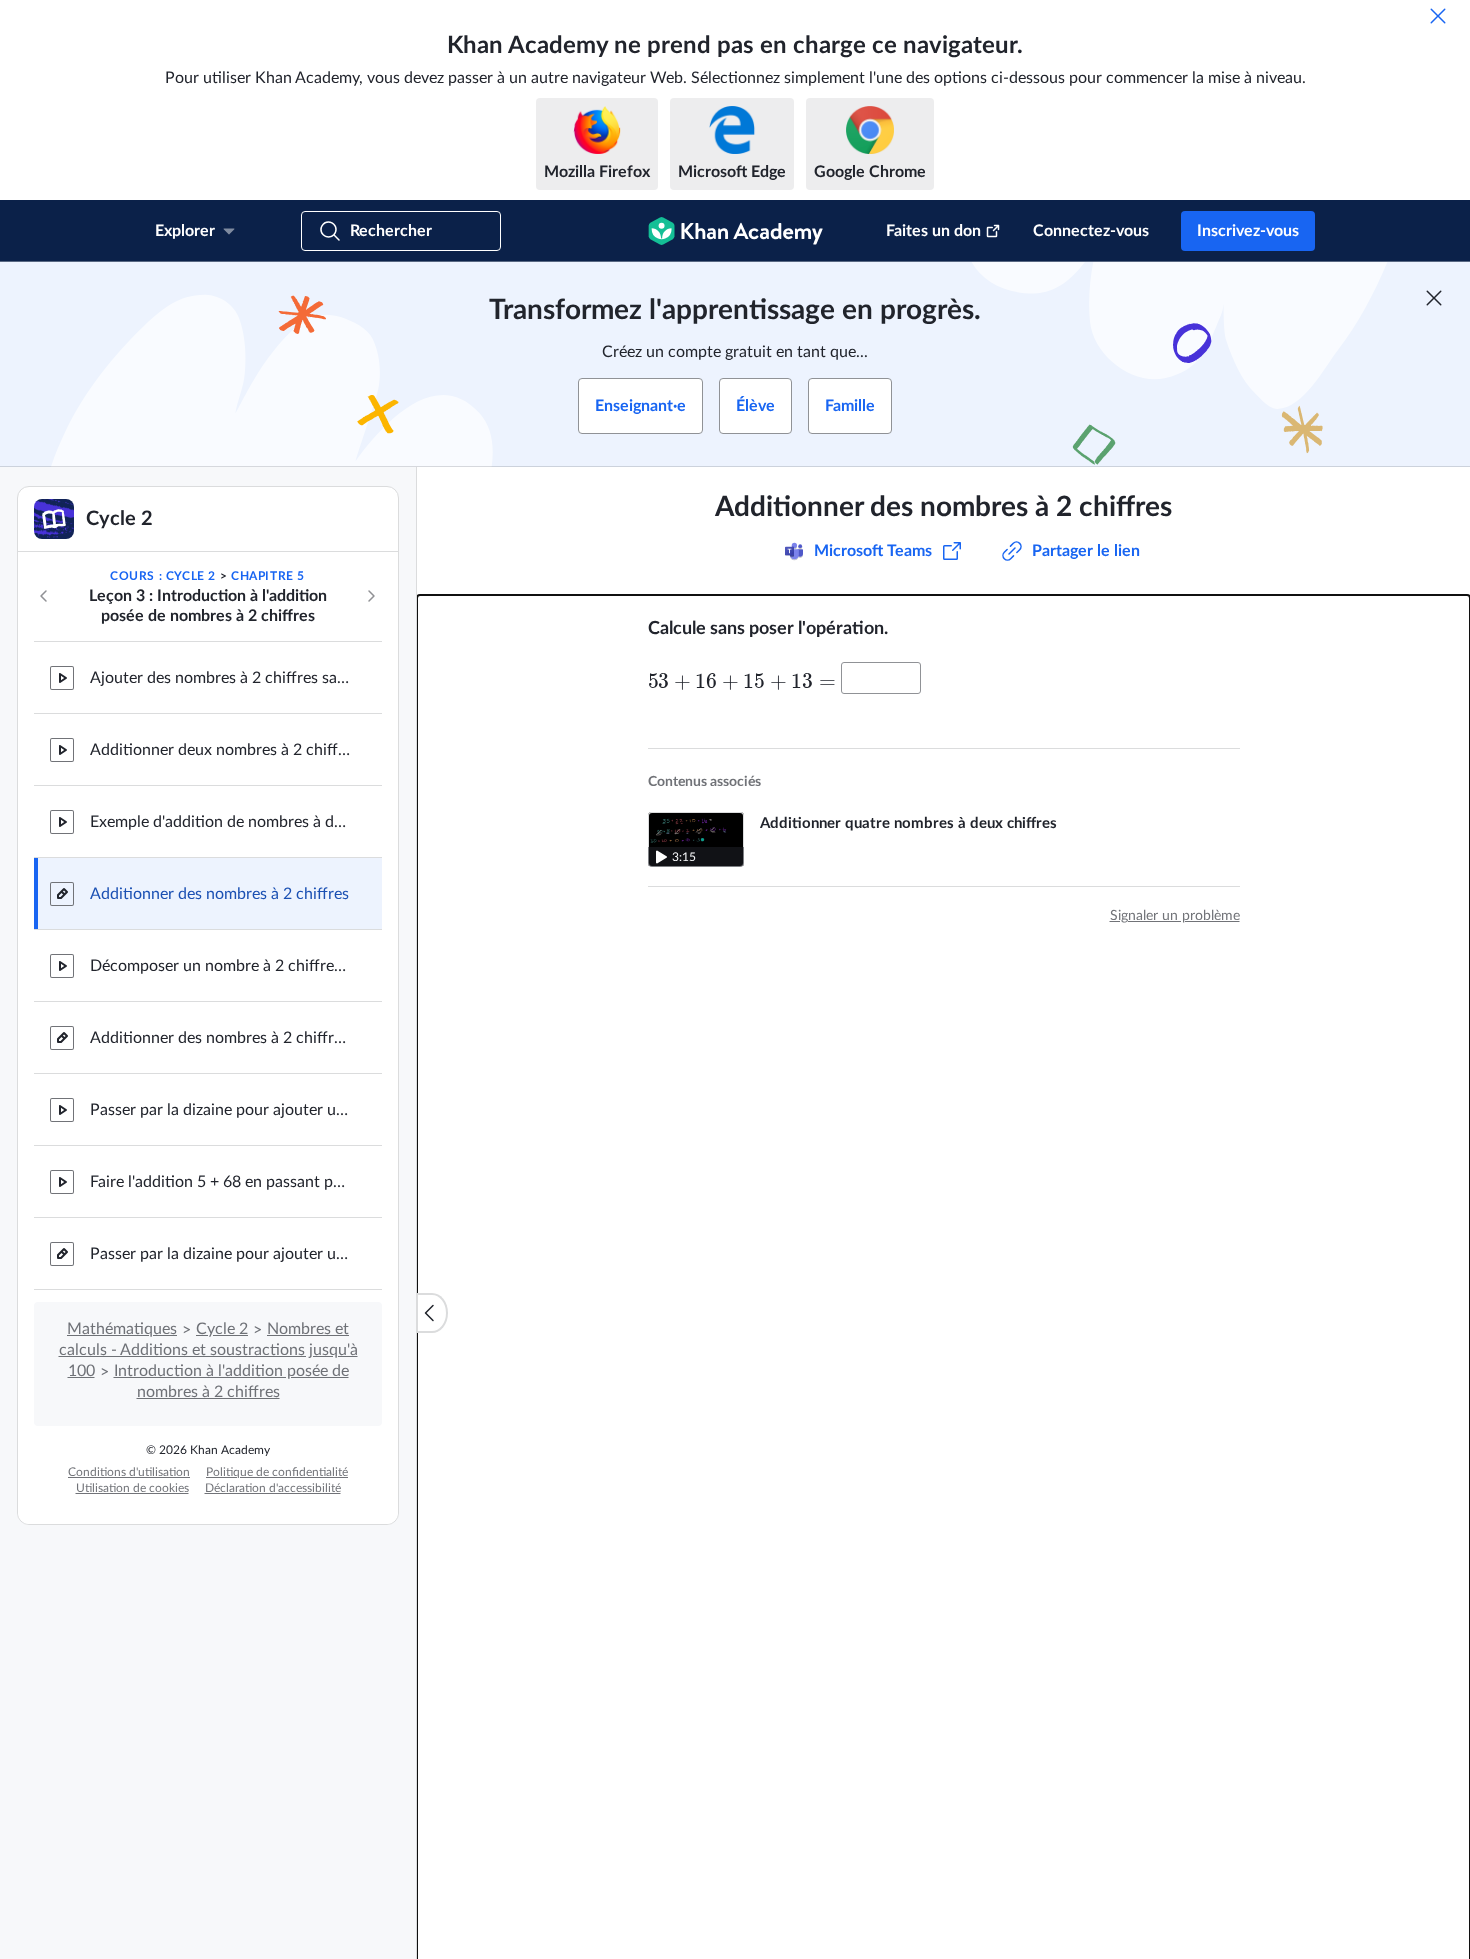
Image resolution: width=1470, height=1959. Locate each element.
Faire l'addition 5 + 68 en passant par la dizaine (220, 1182)
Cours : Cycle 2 (163, 576)
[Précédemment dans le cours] (44, 596)
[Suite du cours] (371, 596)
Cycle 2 (222, 1329)
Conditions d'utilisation (129, 1472)
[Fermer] (1438, 16)
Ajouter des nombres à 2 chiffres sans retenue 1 (220, 678)
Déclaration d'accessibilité (273, 1488)
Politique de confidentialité (277, 1472)
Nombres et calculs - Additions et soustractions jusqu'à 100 (208, 1350)
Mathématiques (122, 1329)
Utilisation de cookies (132, 1488)
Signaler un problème (1175, 916)
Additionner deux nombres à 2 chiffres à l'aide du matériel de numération (220, 750)
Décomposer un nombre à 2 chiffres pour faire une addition (220, 966)
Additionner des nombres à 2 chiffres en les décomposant (220, 1038)
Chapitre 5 (268, 576)
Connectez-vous (1091, 231)
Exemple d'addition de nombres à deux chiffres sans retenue (220, 822)
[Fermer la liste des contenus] (432, 1313)
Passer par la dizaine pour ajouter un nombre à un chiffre (220, 1110)
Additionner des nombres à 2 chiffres (219, 894)
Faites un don (933, 231)
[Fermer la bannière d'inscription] (1434, 298)
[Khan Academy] (735, 231)
